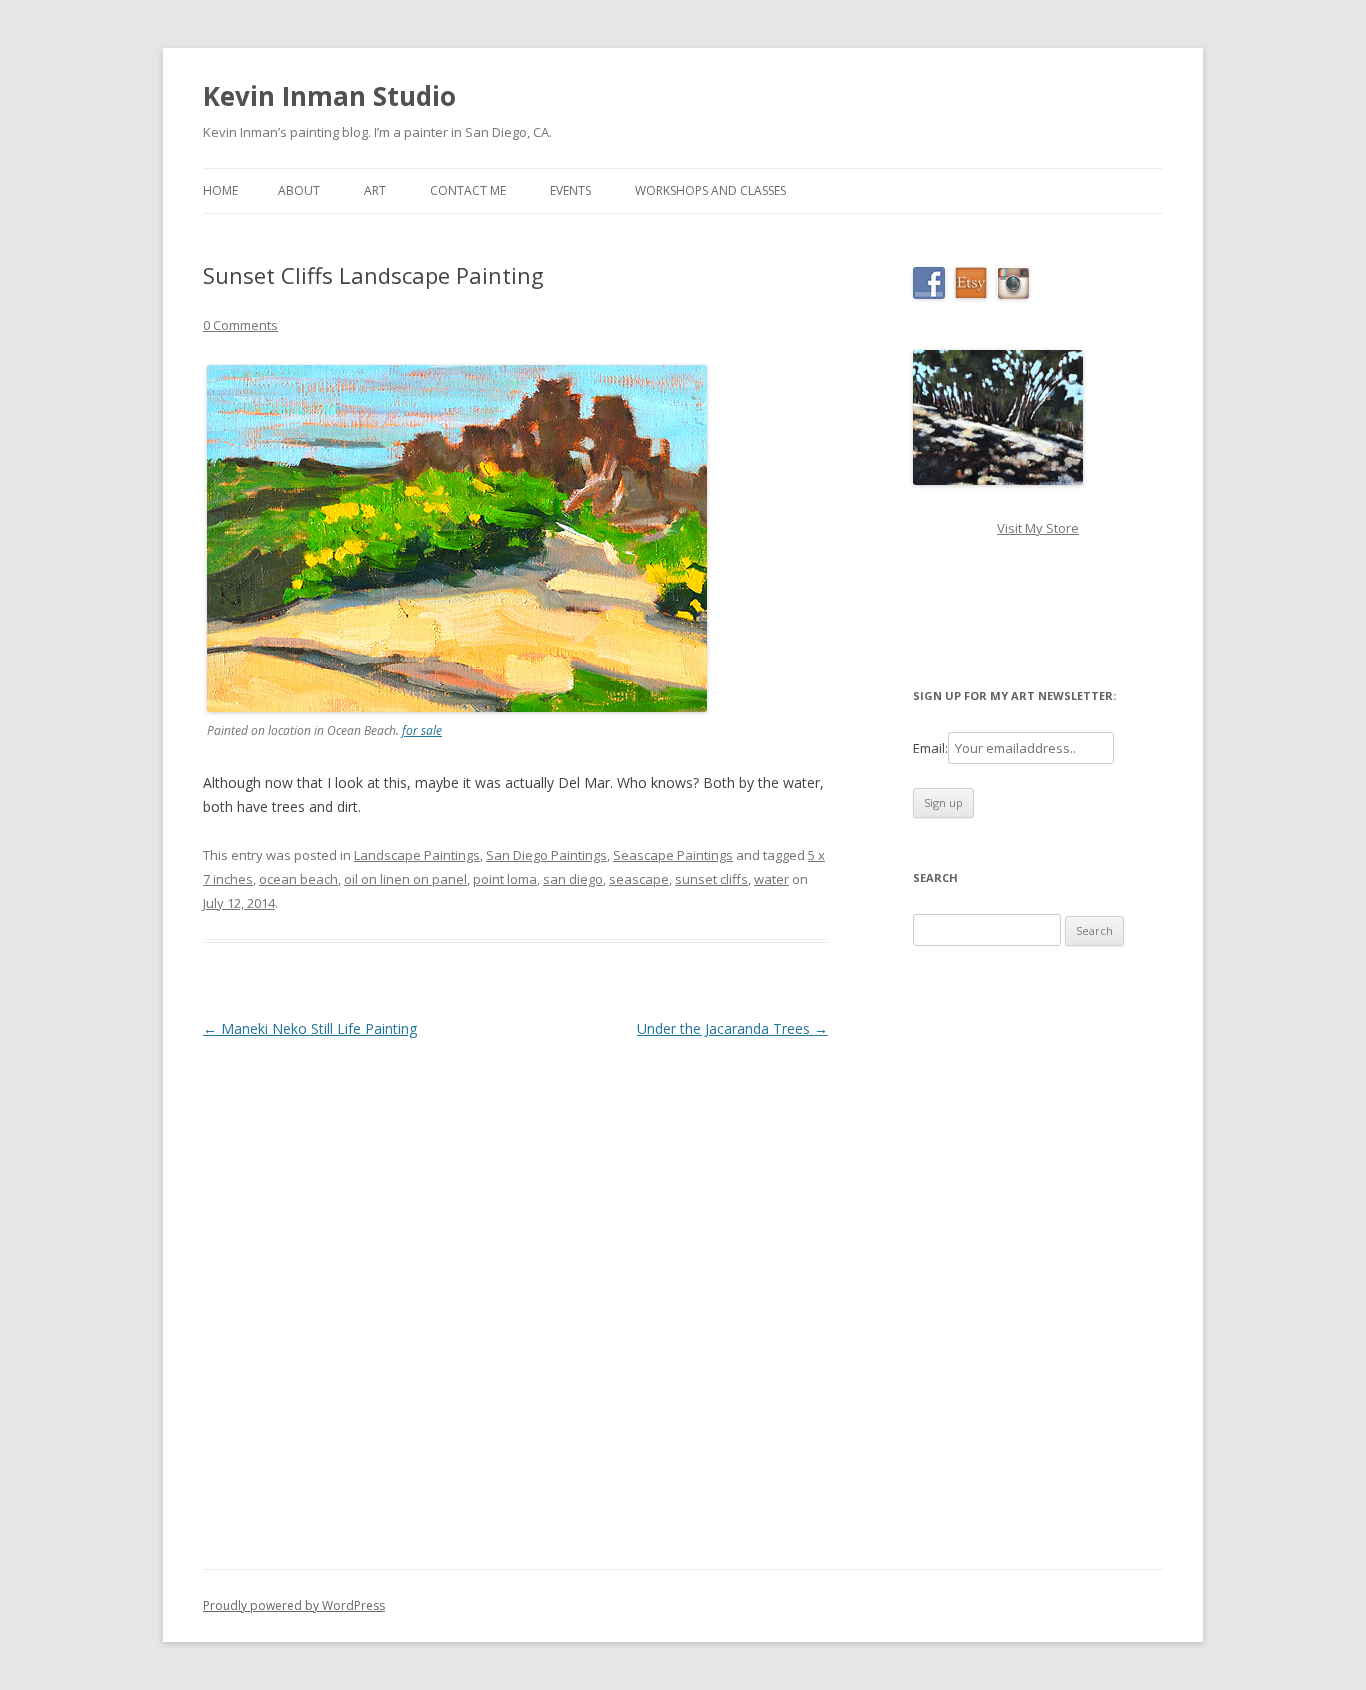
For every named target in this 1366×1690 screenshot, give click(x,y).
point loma (505, 879)
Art (375, 190)
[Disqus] (515, 1293)
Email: (930, 748)
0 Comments (240, 325)
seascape (639, 879)
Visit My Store (1038, 528)
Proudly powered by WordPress (294, 1605)
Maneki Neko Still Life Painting (310, 1028)
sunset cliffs (711, 879)
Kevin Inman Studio (329, 96)
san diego (573, 879)
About (299, 190)
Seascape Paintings (673, 855)
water (771, 879)
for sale (422, 730)
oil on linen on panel (405, 879)
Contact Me (468, 190)
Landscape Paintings (417, 855)
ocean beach (298, 879)
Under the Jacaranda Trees (732, 1028)
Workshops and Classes (710, 190)
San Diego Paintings (546, 855)
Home (220, 190)
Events (570, 190)
